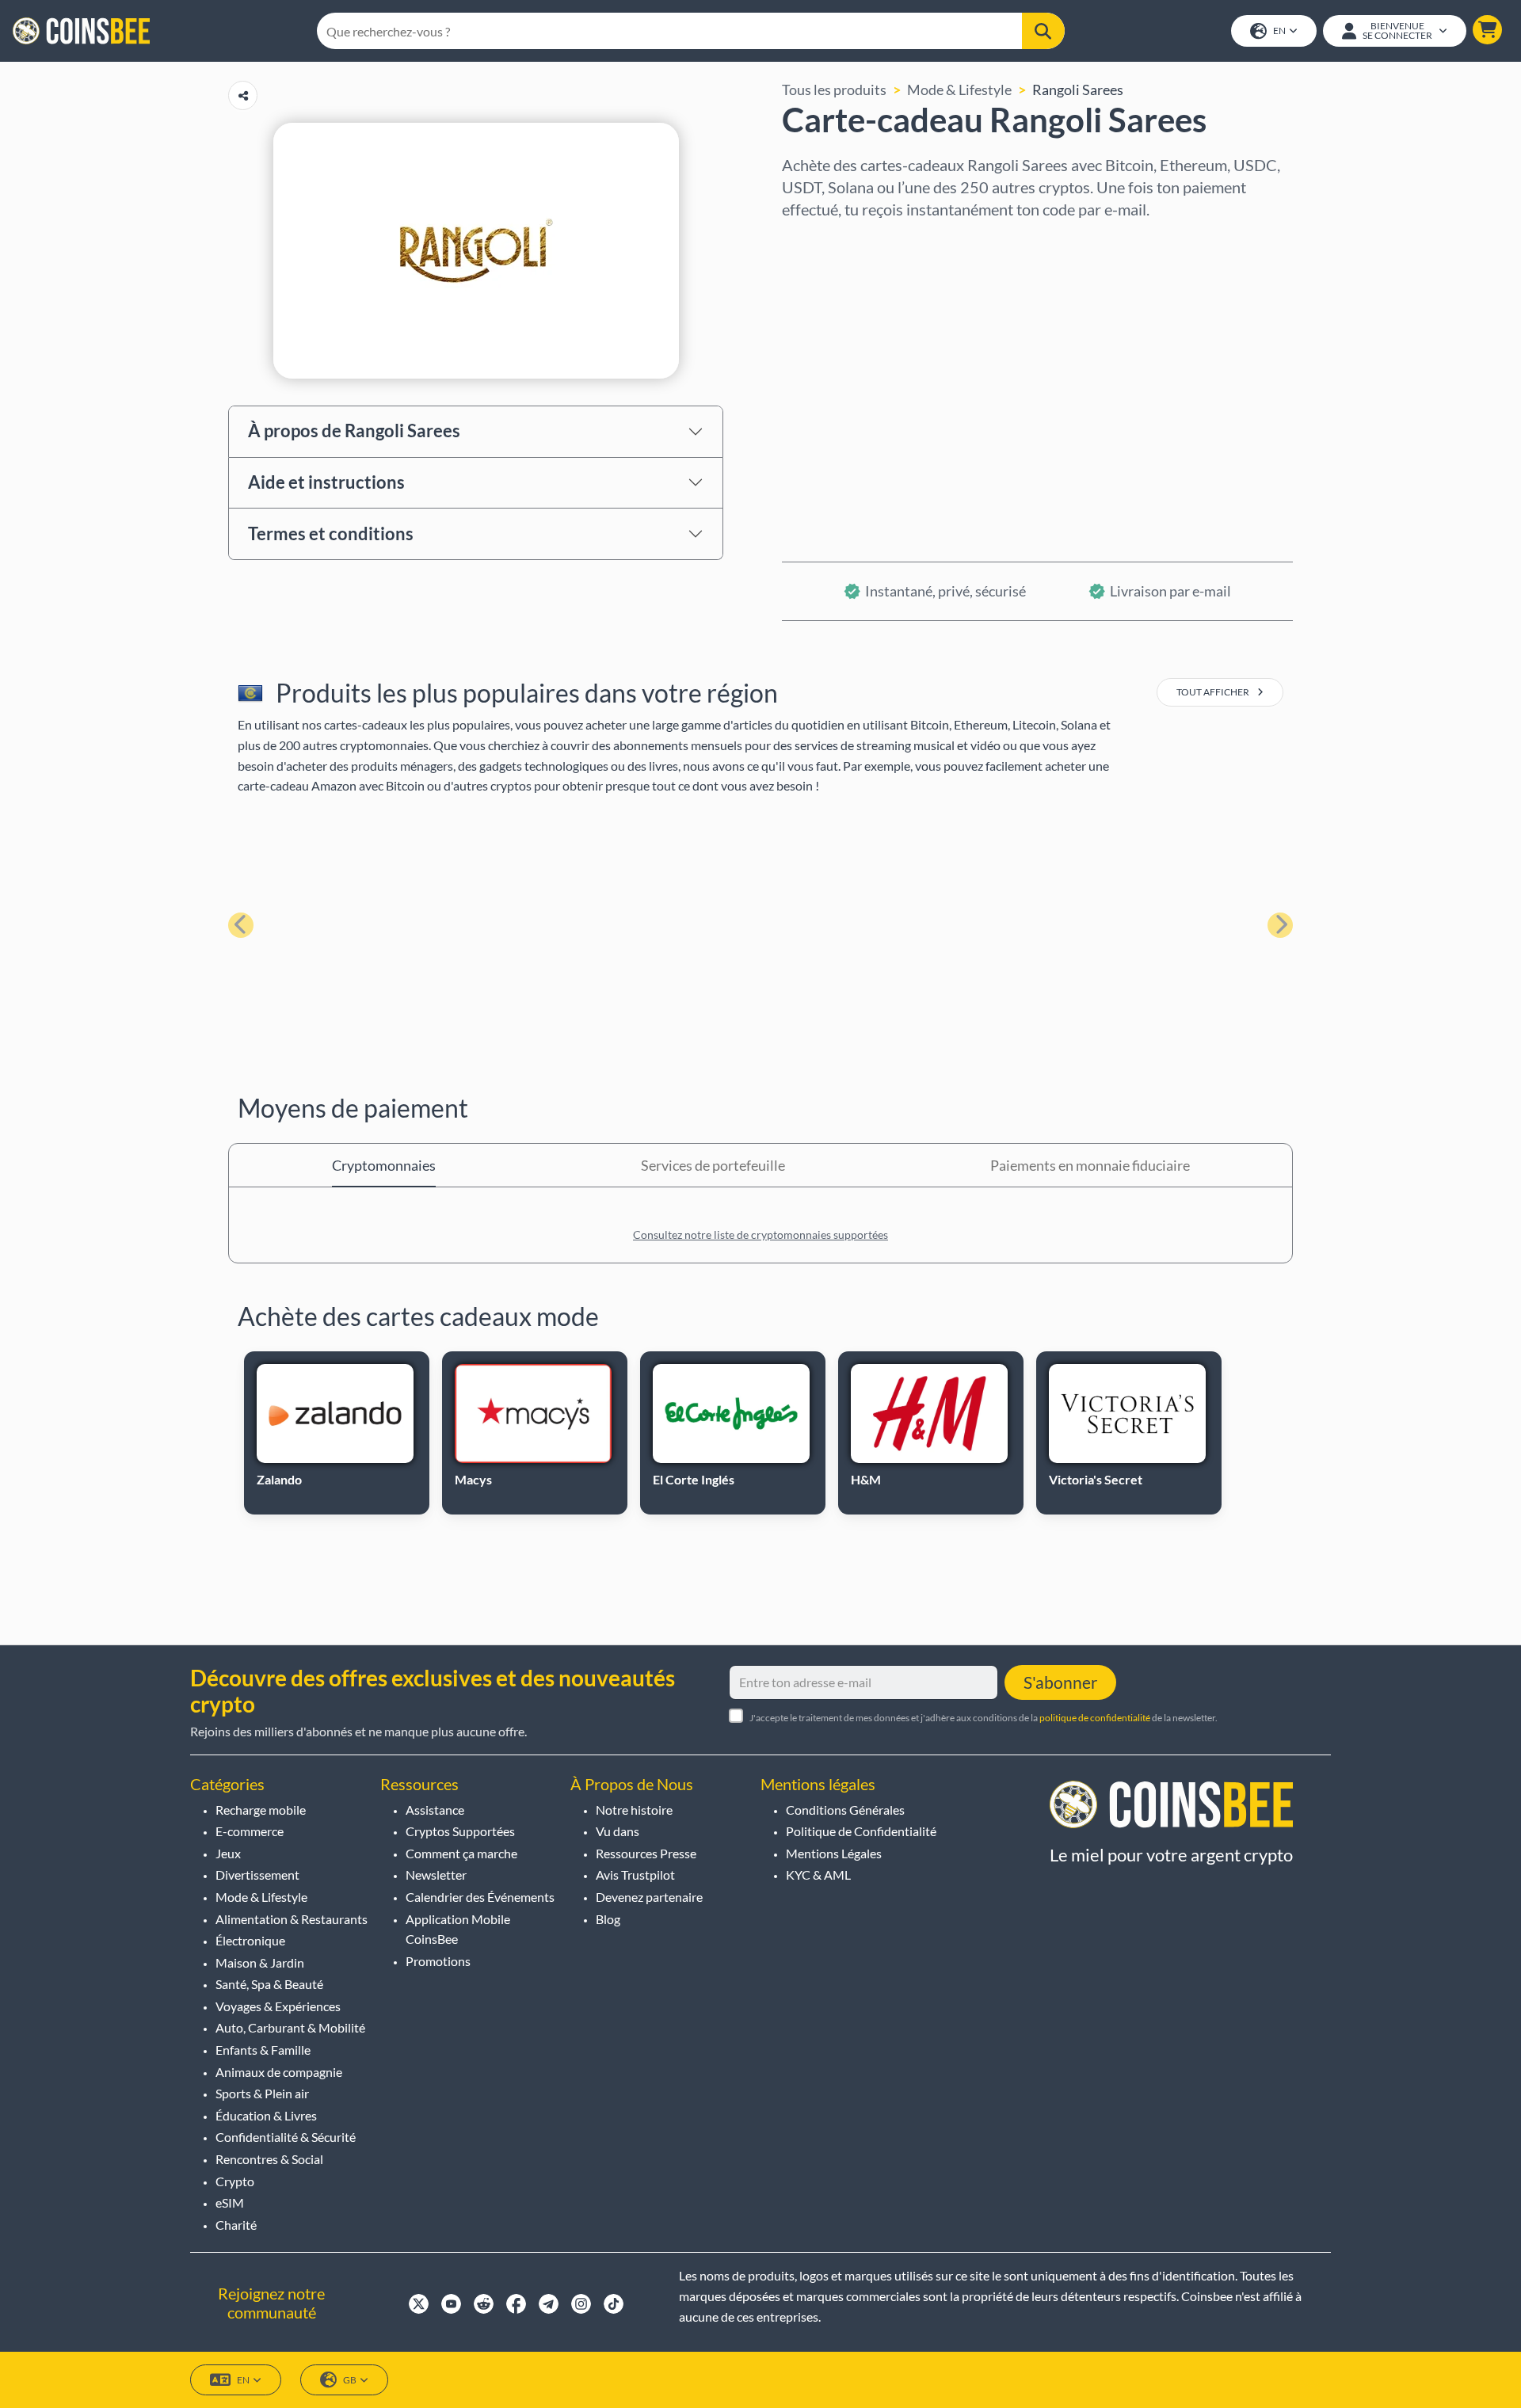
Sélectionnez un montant (860, 310)
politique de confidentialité (1095, 1718)
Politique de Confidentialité (861, 1831)
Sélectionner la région (851, 242)
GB (350, 2380)
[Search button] (1043, 31)
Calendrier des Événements (480, 1897)
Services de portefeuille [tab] (713, 1165)
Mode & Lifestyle (959, 90)
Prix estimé (818, 378)
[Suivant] (1280, 925)
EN (1279, 30)
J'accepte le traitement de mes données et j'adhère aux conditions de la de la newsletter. (984, 1718)
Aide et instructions (326, 482)
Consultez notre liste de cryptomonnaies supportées (760, 1234)
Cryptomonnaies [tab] (384, 1165)
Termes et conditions (331, 533)
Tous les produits (834, 90)
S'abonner (1060, 1682)
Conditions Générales (845, 1810)
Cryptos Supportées (460, 1831)
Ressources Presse (646, 1853)
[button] (1487, 30)
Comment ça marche (461, 1853)
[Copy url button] (243, 95)
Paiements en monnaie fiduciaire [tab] (1090, 1165)
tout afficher (1214, 692)
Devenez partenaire (649, 1897)
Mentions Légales (834, 1853)
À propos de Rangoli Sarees (354, 431)
